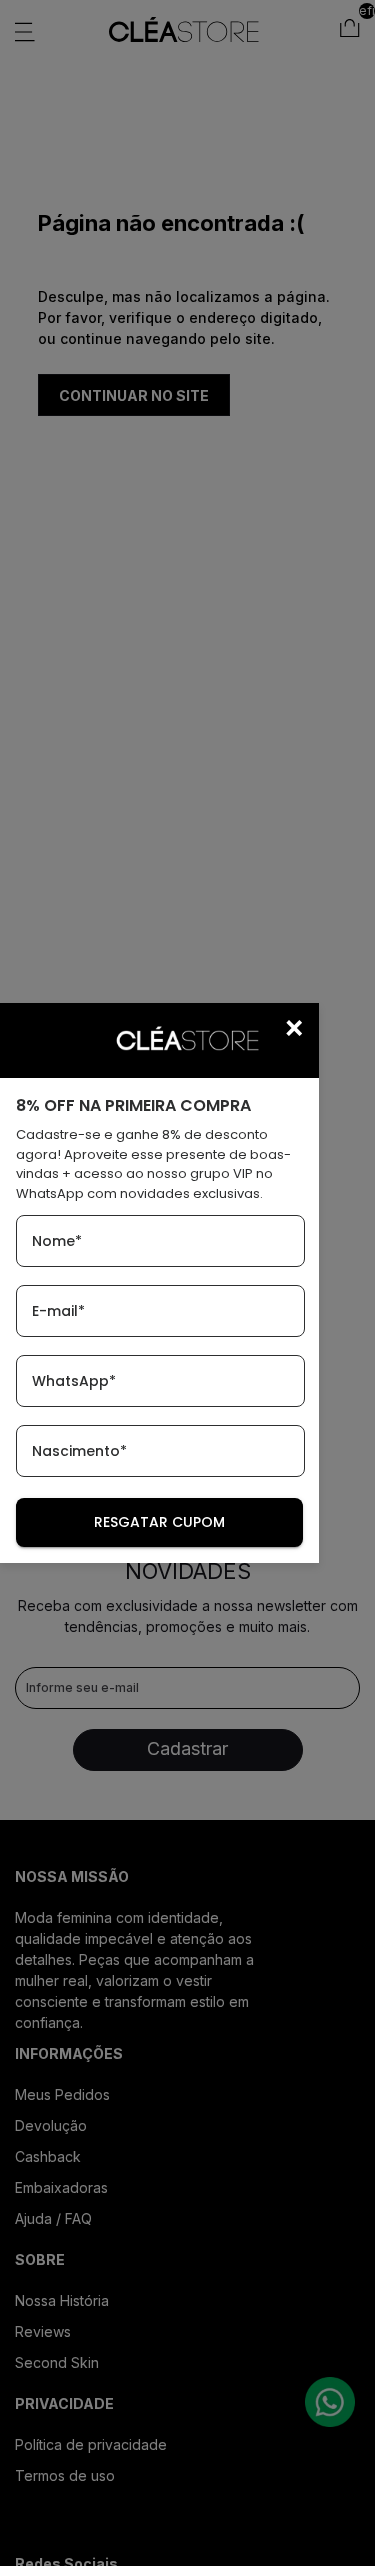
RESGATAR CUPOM (159, 1522)
